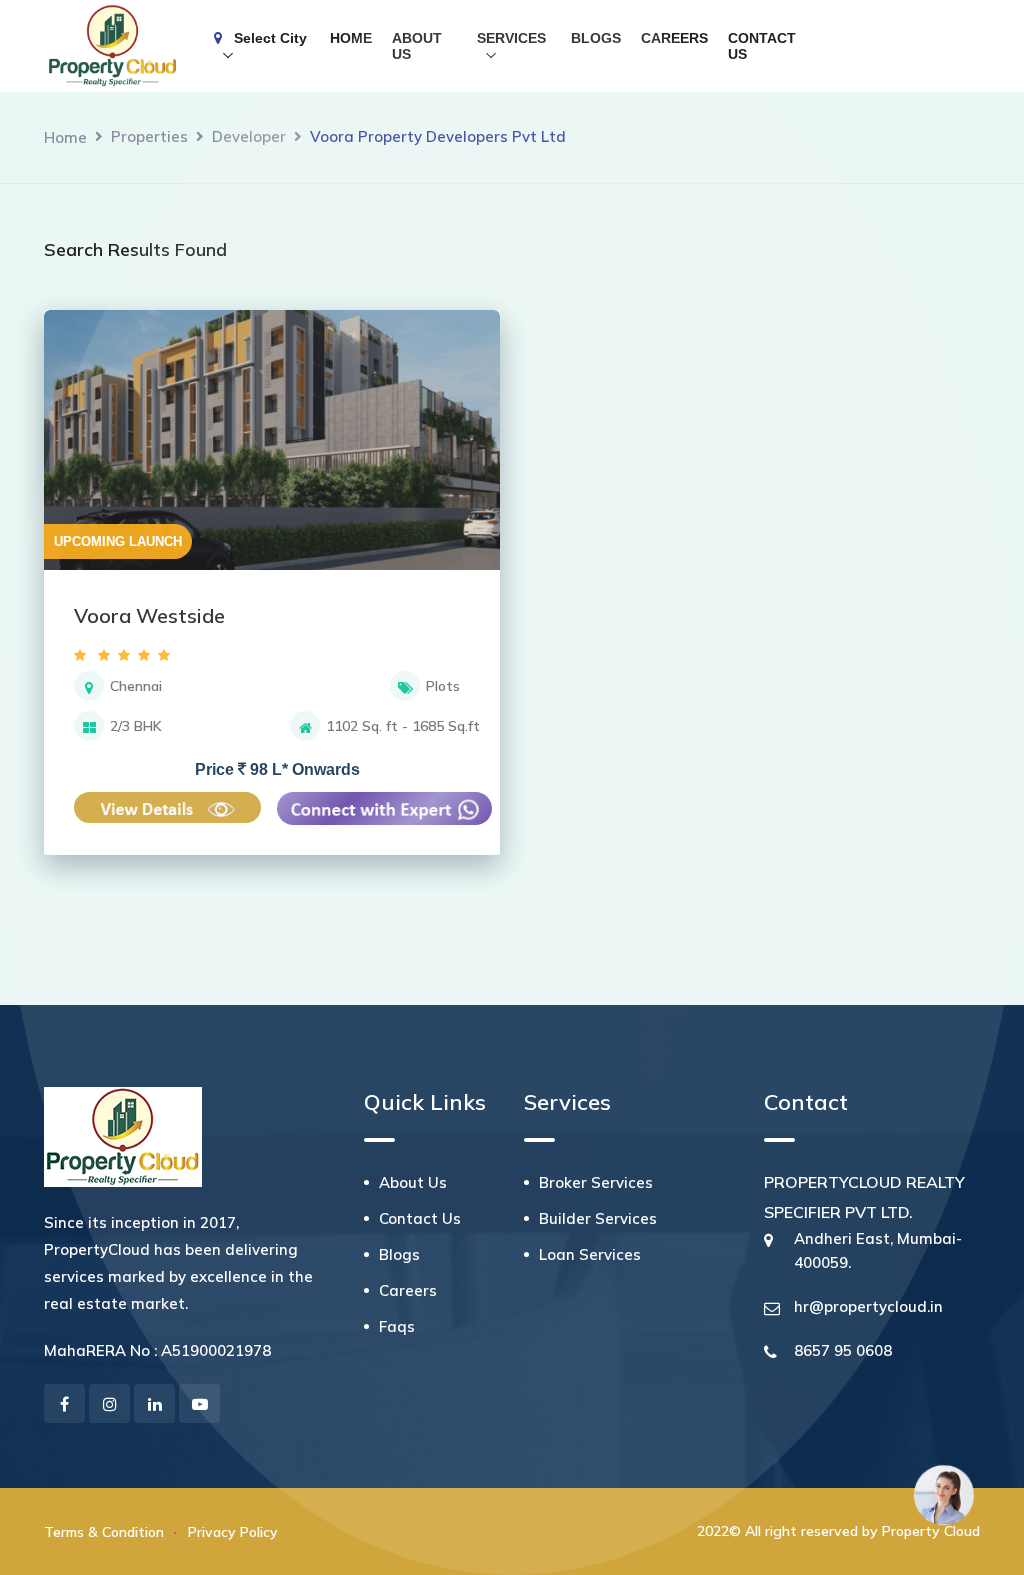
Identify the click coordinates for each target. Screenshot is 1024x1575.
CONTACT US (762, 46)
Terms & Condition (104, 1532)
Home (65, 137)
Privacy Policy (233, 1532)
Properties (149, 136)
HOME (351, 38)
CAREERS (674, 38)
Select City (264, 38)
